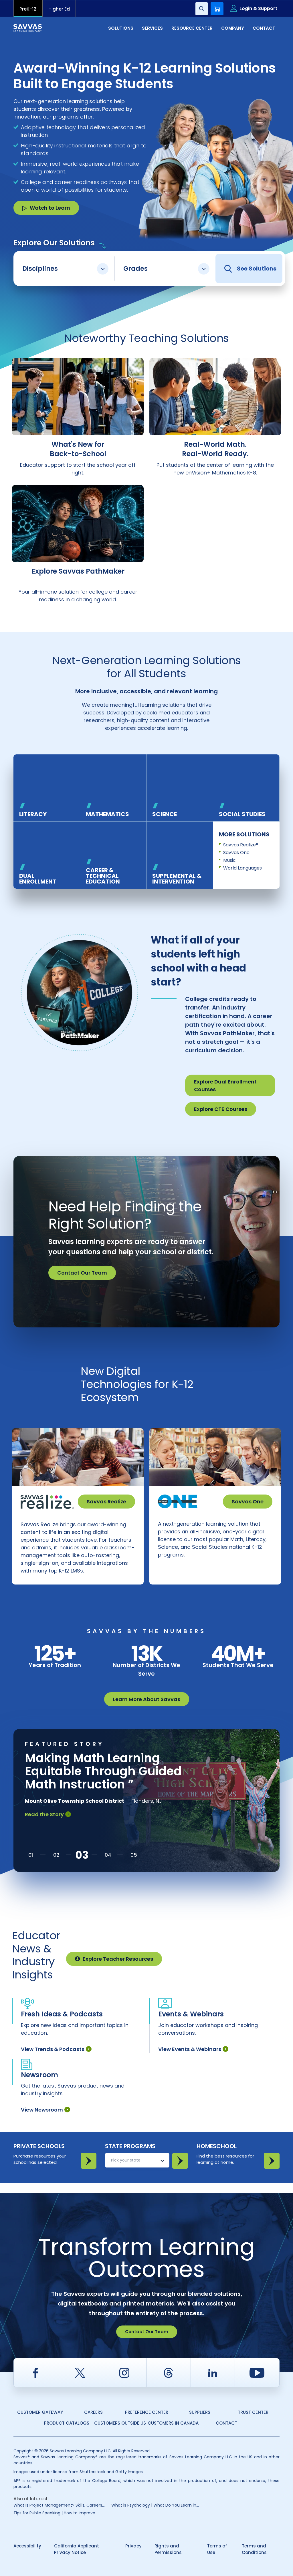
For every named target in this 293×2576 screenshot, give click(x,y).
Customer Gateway (40, 2412)
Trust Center (253, 2412)
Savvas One (236, 853)
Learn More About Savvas (147, 1699)
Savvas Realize (106, 1502)
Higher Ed (59, 9)
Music (229, 860)
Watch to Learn (50, 208)
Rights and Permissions (168, 2549)
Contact (226, 2423)
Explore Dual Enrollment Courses (225, 1085)
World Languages (242, 868)
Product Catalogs (67, 2423)
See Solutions (257, 269)
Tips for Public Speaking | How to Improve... (56, 2513)
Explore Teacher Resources (118, 1959)
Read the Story (44, 1814)
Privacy (133, 2546)
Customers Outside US (120, 2423)
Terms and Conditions (254, 2549)
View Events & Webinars (190, 2049)
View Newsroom (42, 2110)
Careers (93, 2412)
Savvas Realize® (241, 845)
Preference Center (147, 2412)
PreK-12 (28, 9)
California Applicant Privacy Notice (77, 2549)
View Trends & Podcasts (53, 2049)
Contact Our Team (82, 1273)
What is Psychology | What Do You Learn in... (155, 2505)
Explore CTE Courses (221, 1109)
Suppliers (200, 2412)
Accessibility (27, 2546)
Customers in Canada (173, 2423)
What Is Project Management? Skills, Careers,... (60, 2505)
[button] (31, 1855)
